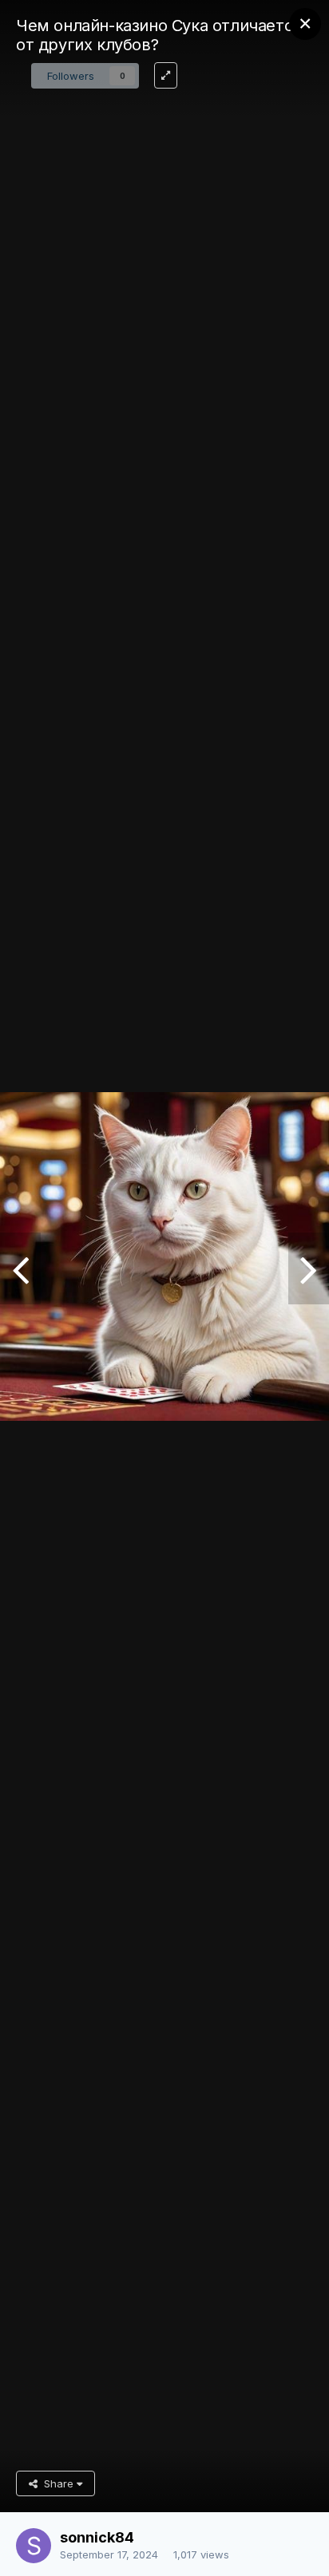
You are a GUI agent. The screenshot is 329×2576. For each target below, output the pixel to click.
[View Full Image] (166, 75)
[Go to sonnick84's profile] (34, 2546)
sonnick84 (97, 2537)
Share (57, 2483)
